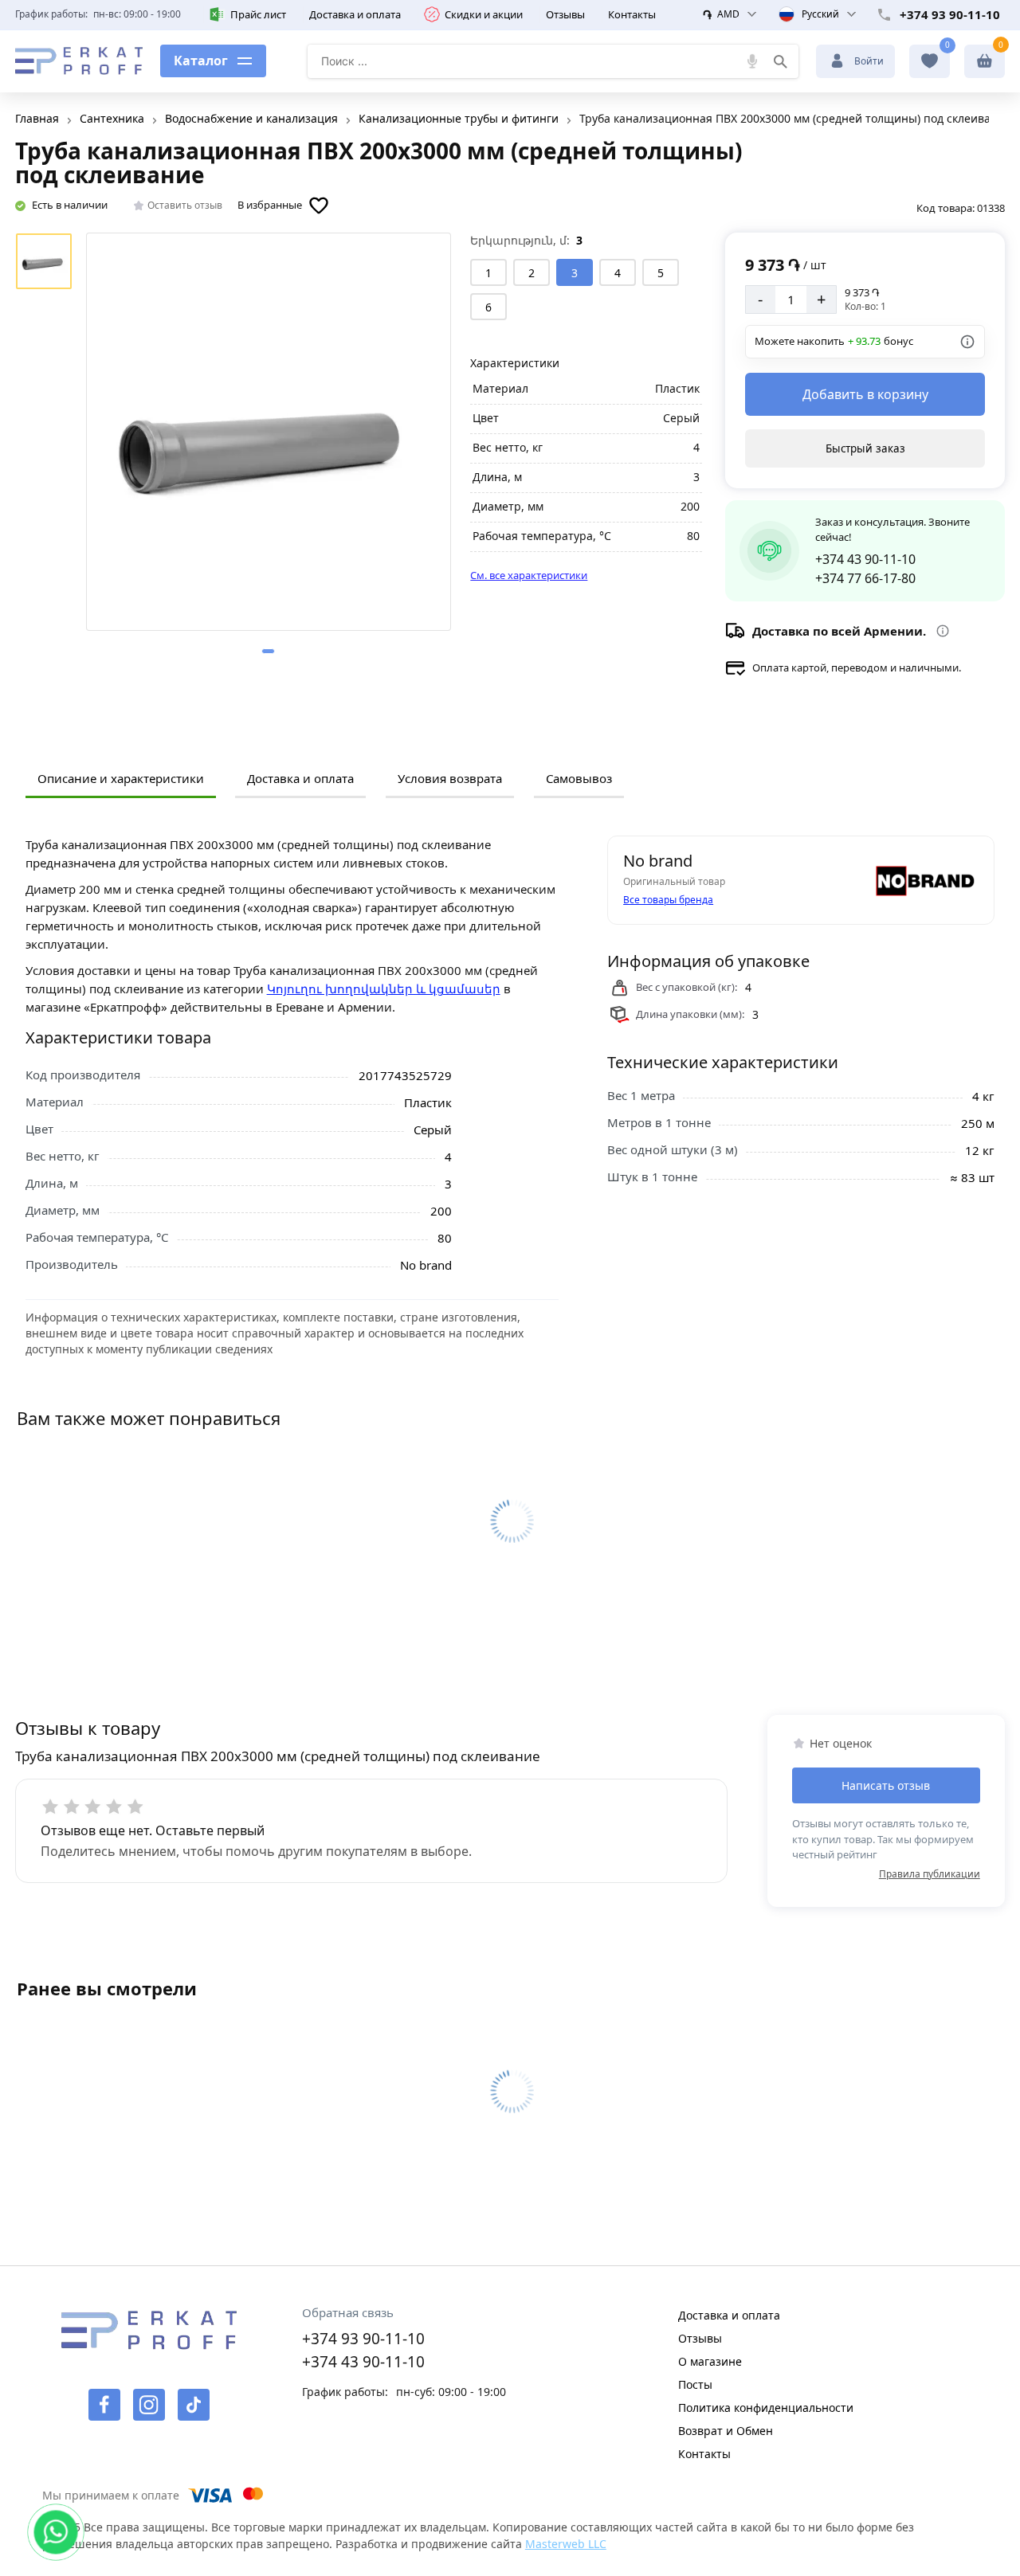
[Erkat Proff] (79, 61)
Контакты (632, 14)
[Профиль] (985, 61)
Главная (37, 118)
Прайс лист (258, 14)
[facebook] (104, 2405)
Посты (695, 2384)
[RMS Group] (149, 2340)
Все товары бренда (668, 900)
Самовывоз (579, 778)
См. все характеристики (529, 575)
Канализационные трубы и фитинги (459, 118)
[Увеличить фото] (268, 432)
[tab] (268, 651)
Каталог (201, 61)
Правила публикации (930, 1874)
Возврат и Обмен (726, 2431)
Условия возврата (450, 778)
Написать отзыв (886, 1785)
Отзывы (565, 14)
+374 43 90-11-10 (865, 559)
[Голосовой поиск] (752, 61)
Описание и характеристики (121, 778)
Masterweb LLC (566, 2544)
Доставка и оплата (355, 14)
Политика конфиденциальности (766, 2408)
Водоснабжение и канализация (251, 118)
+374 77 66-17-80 (865, 578)
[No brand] (923, 880)
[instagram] (149, 2405)
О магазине (710, 2361)
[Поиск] (780, 61)
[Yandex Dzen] (194, 2405)
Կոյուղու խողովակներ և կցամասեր (384, 989)
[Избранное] (930, 61)
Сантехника (112, 118)
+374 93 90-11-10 (950, 14)
